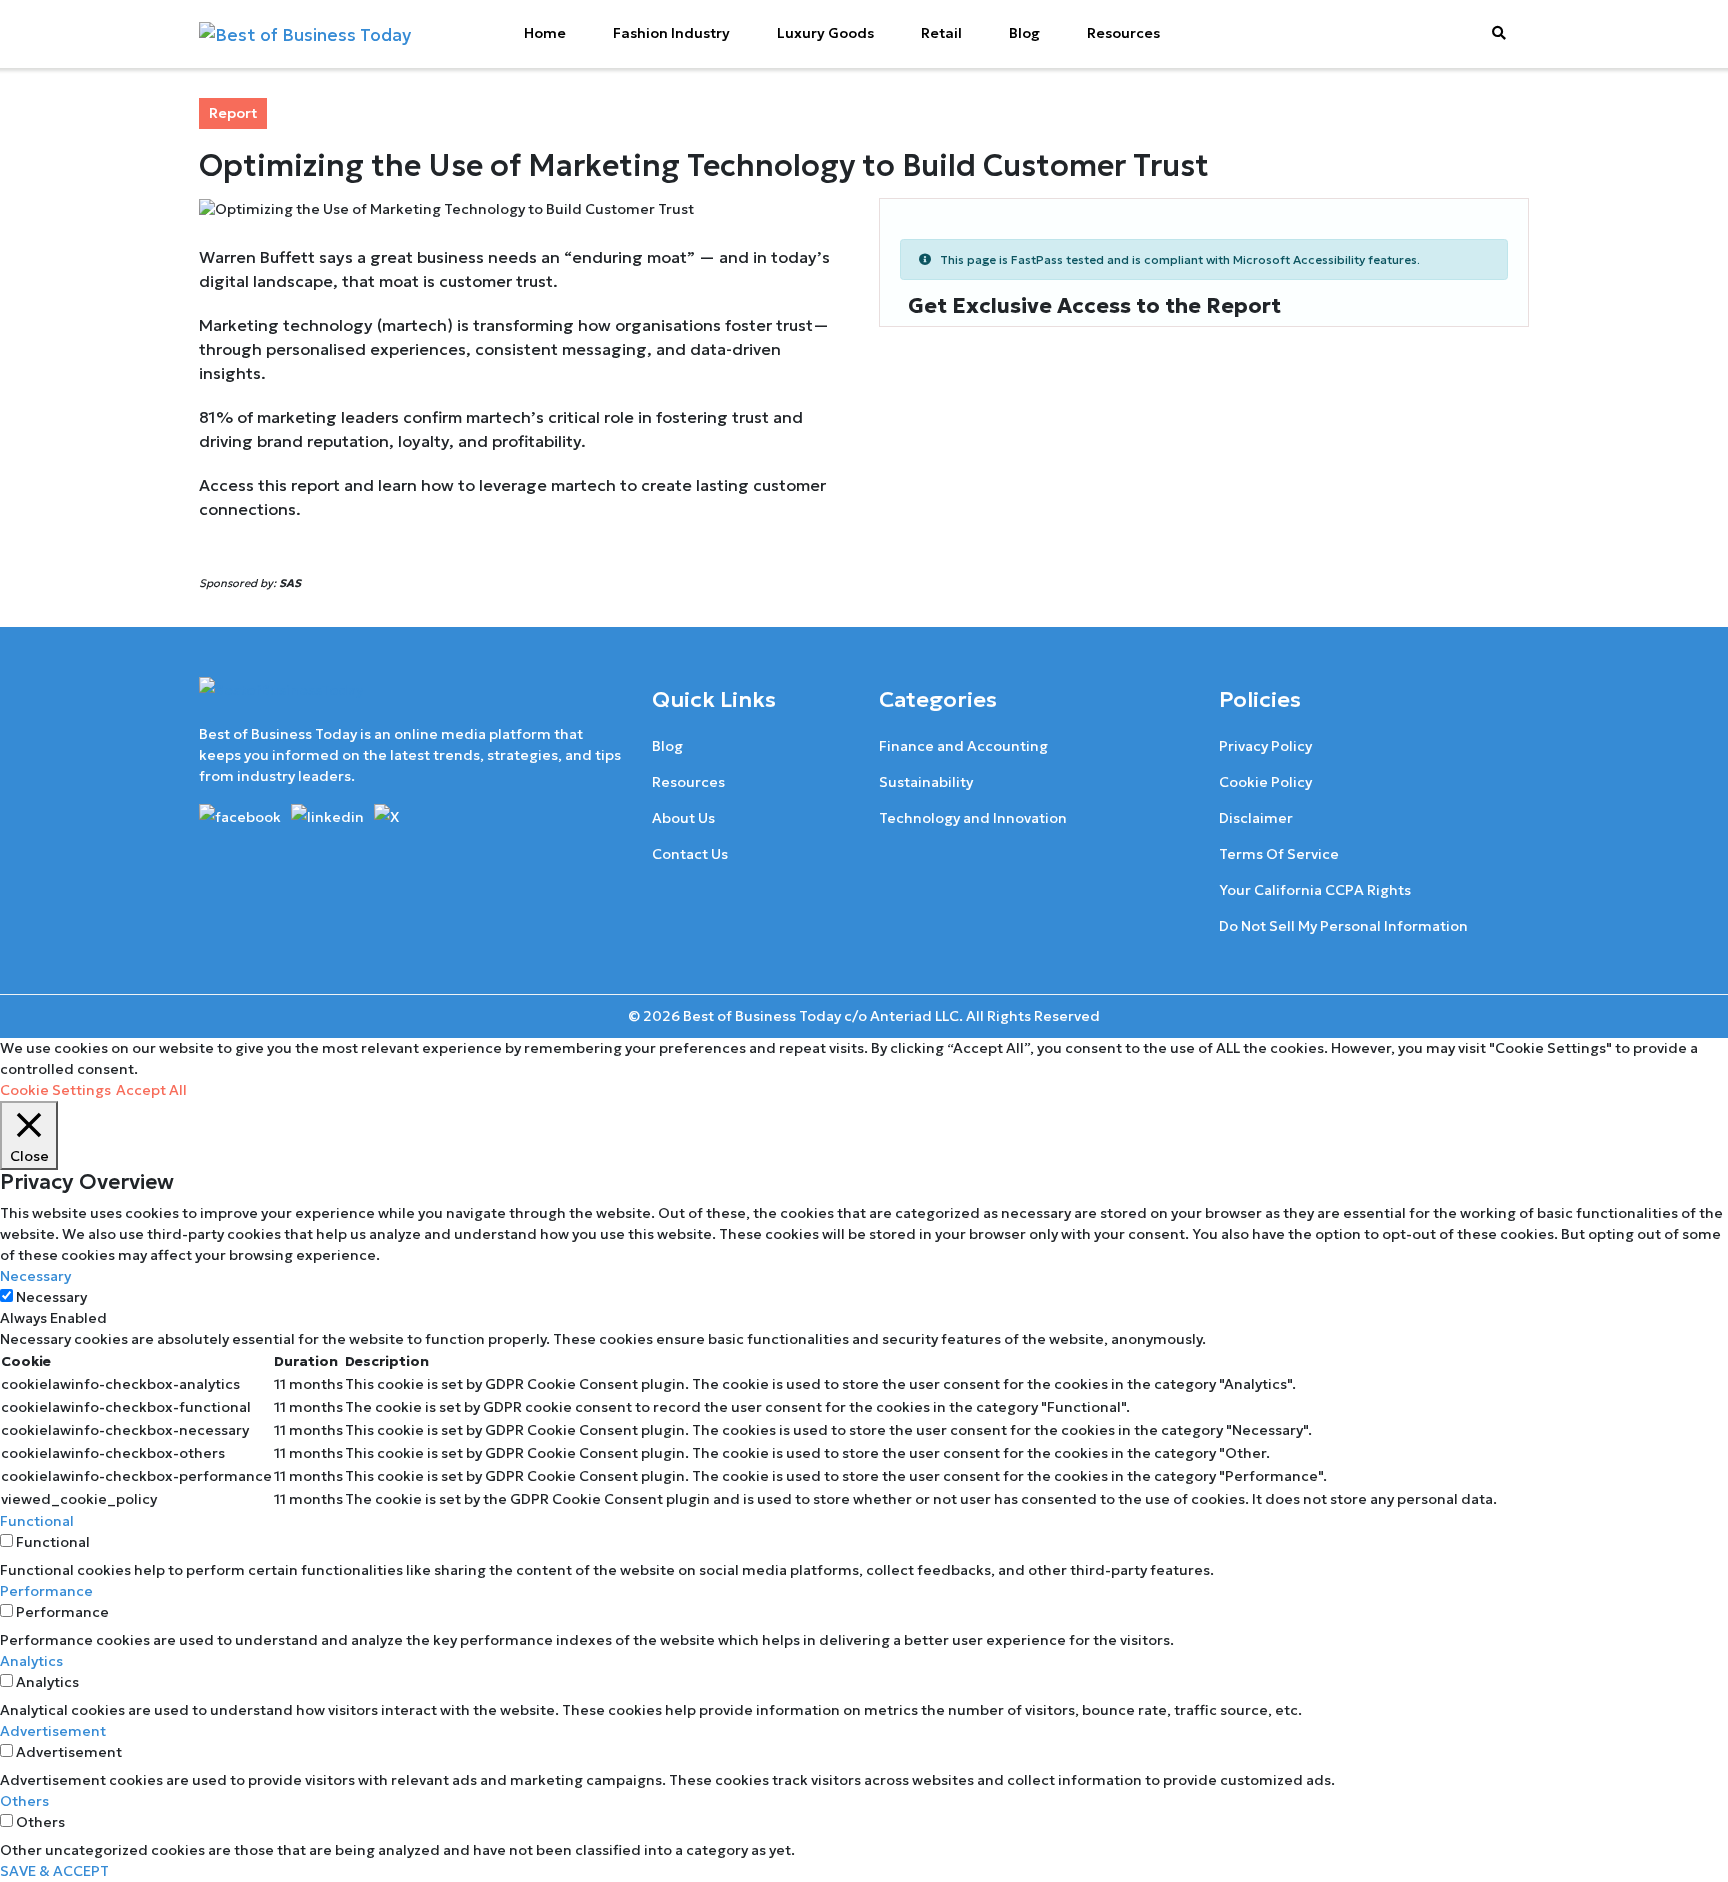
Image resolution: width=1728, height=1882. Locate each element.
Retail (941, 33)
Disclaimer (1256, 818)
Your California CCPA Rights (1315, 890)
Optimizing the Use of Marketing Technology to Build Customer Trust (704, 165)
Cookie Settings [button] (55, 1090)
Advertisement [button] (53, 1731)
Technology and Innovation (973, 818)
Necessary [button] (35, 1276)
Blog (1024, 33)
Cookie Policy (1265, 782)
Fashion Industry (671, 33)
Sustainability (926, 782)
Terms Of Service (1279, 854)
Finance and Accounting (963, 746)
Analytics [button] (31, 1661)
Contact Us (690, 854)
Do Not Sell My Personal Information (1343, 926)
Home (545, 33)
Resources (1123, 33)
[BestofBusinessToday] (281, 699)
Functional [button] (37, 1521)
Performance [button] (46, 1591)
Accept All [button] (151, 1090)
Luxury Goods (825, 33)
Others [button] (24, 1801)
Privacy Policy (1265, 746)
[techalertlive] (243, 815)
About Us (683, 818)
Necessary (51, 1297)
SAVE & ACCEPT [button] (54, 1871)
